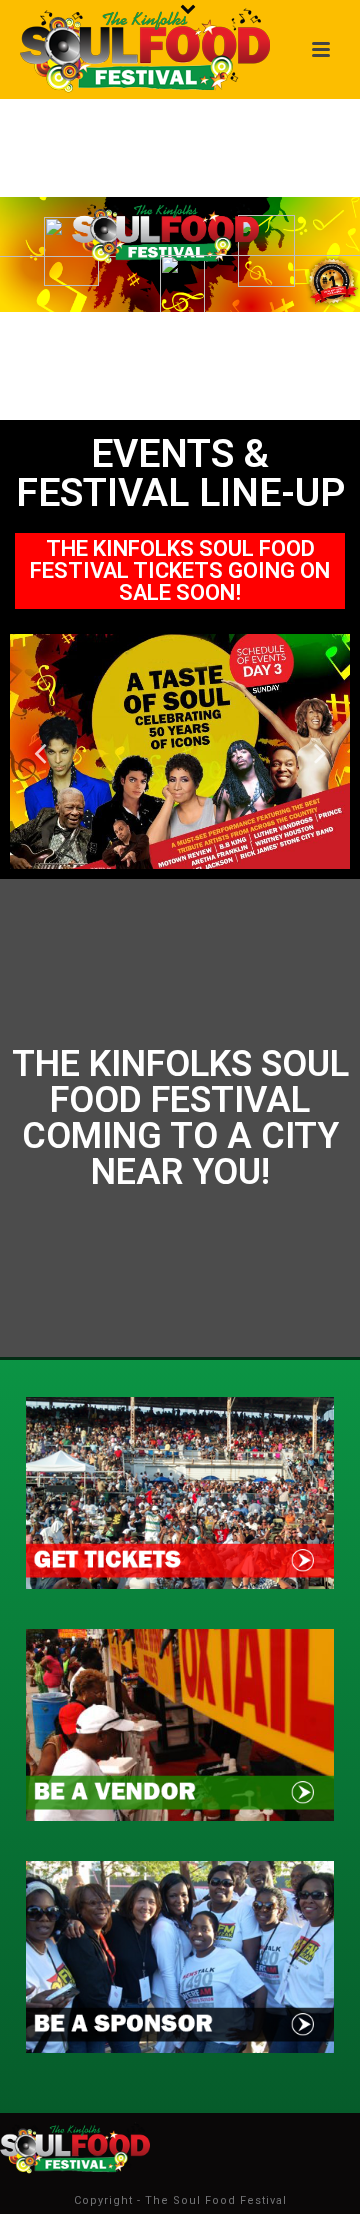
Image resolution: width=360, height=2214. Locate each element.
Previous (40, 751)
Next (320, 751)
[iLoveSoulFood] (75, 2147)
